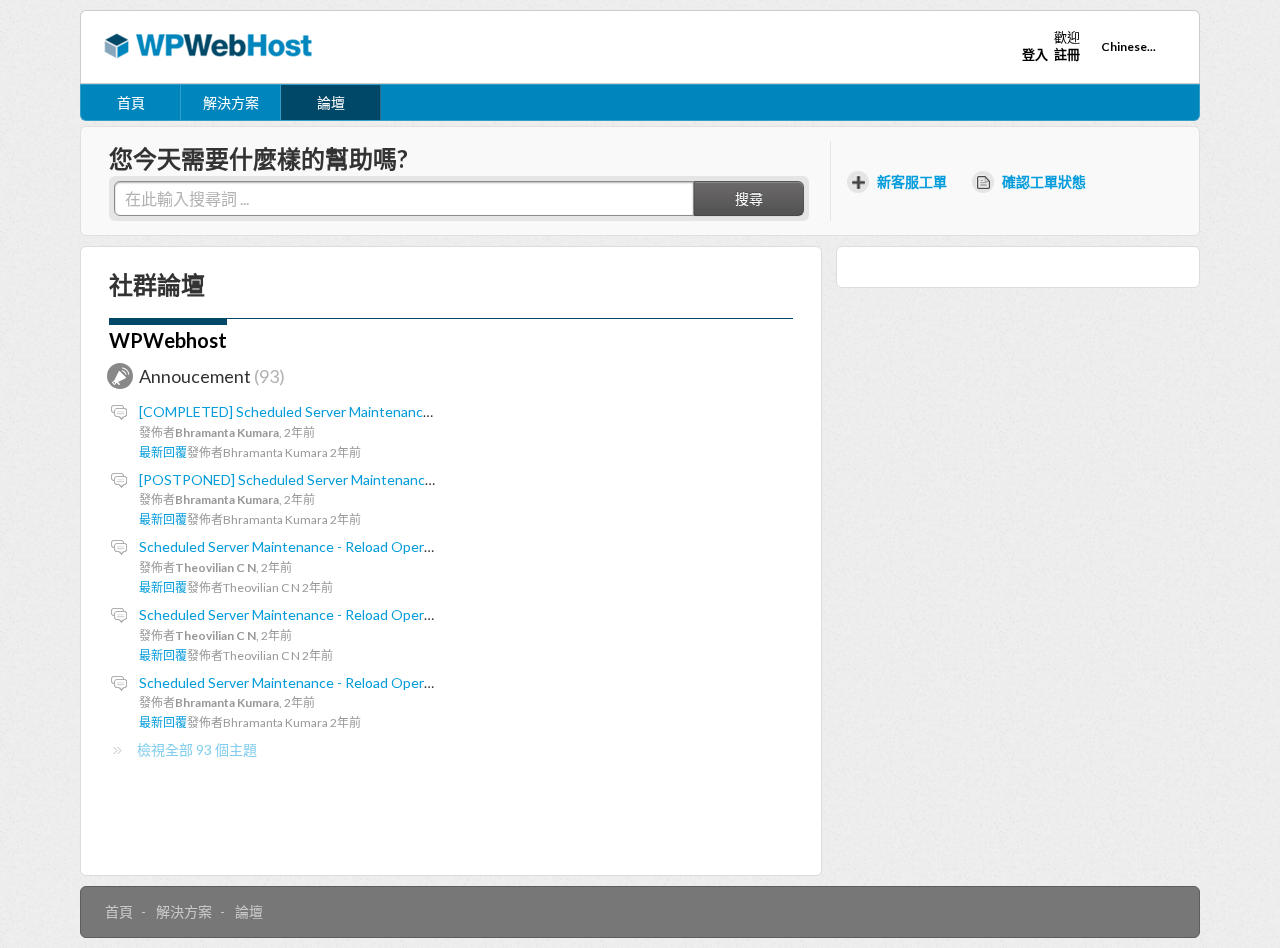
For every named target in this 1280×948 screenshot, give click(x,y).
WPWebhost (168, 340)
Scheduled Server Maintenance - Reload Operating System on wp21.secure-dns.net (400, 614)
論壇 (331, 102)
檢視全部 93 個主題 (197, 749)
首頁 (131, 102)
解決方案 (231, 102)
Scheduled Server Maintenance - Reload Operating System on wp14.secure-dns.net (400, 682)
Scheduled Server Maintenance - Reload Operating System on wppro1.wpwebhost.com (411, 546)
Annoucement (209, 376)
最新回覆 (163, 452)
